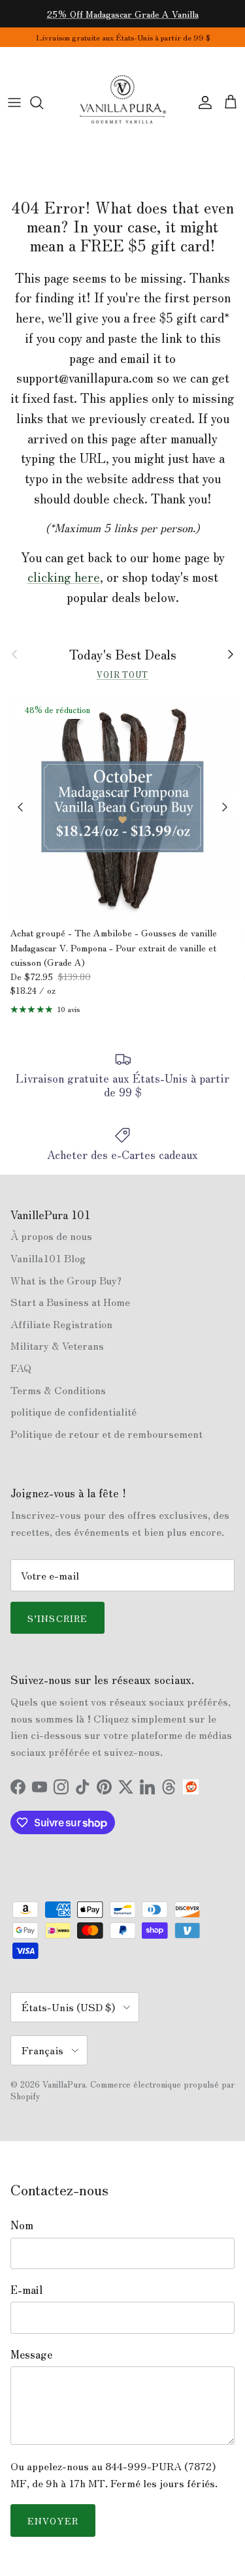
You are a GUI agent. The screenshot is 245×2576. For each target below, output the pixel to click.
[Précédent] (20, 807)
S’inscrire (57, 1618)
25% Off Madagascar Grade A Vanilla (123, 14)
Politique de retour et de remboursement (106, 1433)
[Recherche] (43, 103)
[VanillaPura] (123, 103)
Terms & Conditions (58, 1390)
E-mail (26, 2289)
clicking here (64, 577)
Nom (22, 2225)
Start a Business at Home (70, 1301)
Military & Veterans (57, 1345)
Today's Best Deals (123, 654)
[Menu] (14, 103)
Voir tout (123, 674)
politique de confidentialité (73, 1411)
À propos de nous (51, 1235)
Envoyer (53, 2520)
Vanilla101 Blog (48, 1258)
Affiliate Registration (61, 1324)
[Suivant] (225, 807)
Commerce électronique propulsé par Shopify (122, 2090)
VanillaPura (64, 2084)
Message (31, 2354)
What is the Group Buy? (66, 1280)
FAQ (21, 1367)
